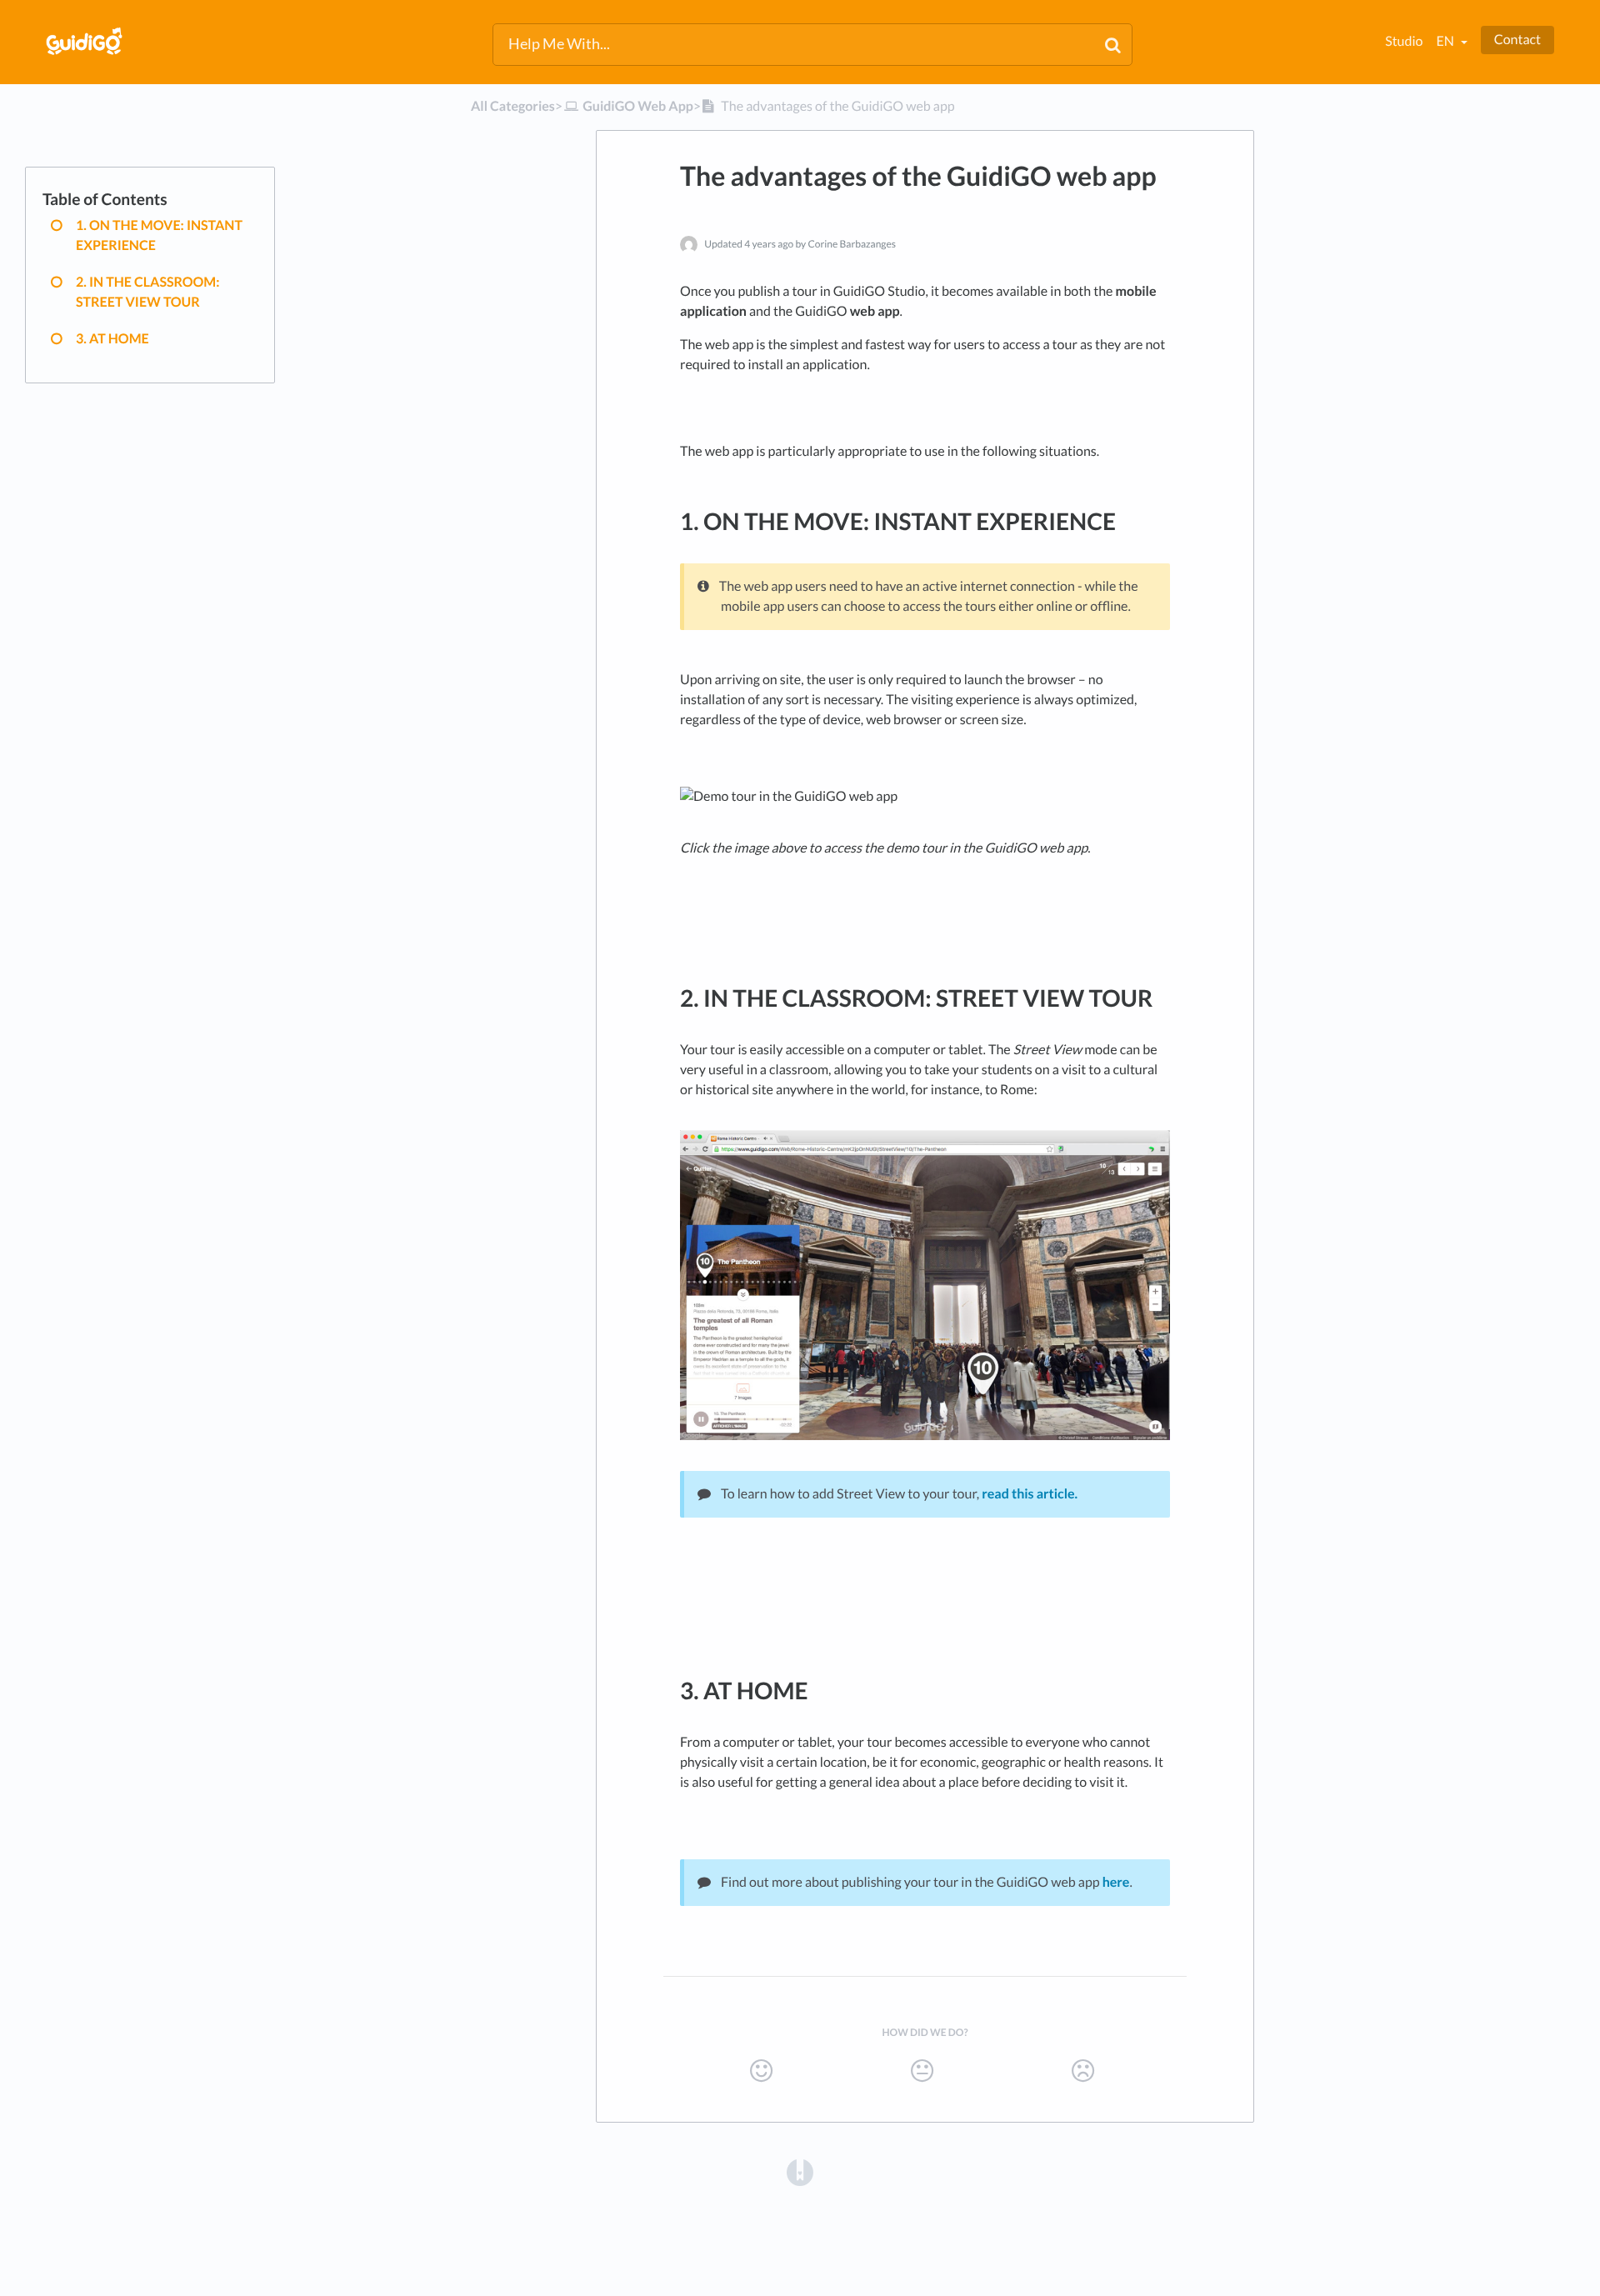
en (1446, 41)
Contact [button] (1517, 40)
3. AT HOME (112, 339)
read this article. (1030, 1494)
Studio (1404, 41)
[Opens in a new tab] (800, 2172)
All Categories (513, 106)
